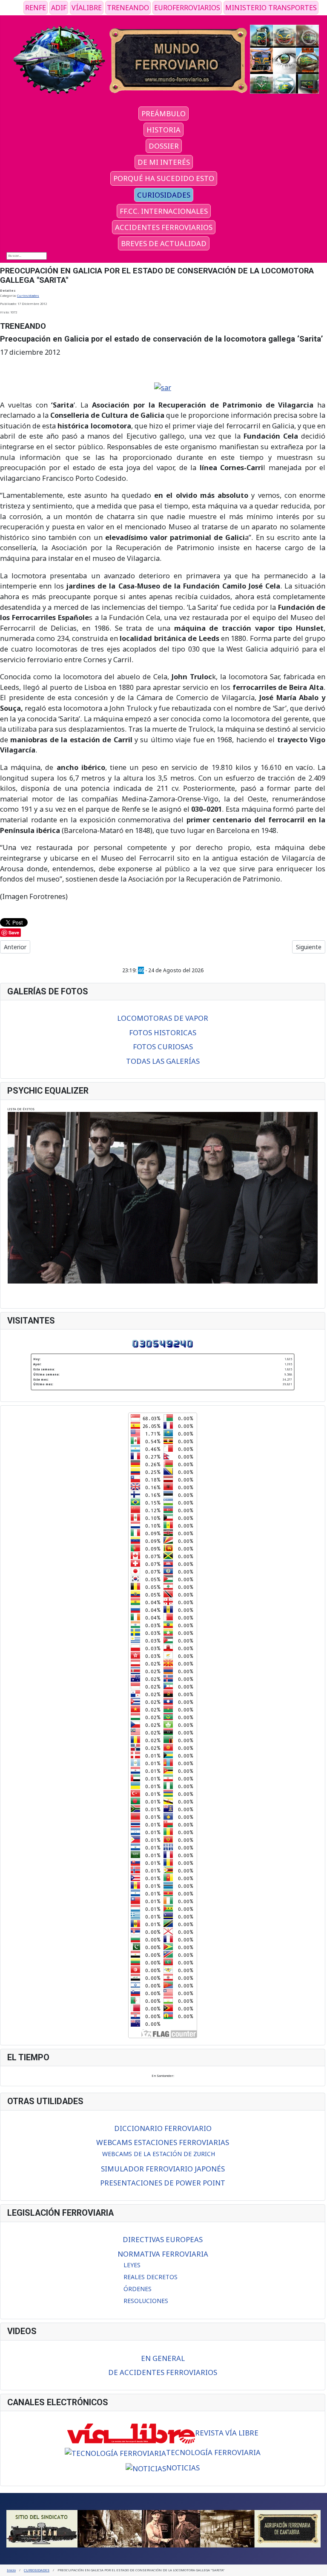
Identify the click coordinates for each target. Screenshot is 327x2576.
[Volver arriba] (318, 2567)
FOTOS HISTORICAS (163, 1032)
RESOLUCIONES (146, 2301)
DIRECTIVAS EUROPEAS (163, 2239)
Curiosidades (28, 296)
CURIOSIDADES (164, 195)
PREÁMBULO (163, 113)
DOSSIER (164, 146)
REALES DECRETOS (151, 2277)
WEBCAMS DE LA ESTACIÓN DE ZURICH (159, 2154)
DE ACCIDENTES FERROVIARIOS (163, 2372)
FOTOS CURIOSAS (163, 1047)
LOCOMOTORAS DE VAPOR (163, 1018)
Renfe (36, 8)
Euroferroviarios (187, 8)
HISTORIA (163, 130)
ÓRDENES (138, 2289)
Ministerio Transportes (271, 8)
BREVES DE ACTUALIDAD (164, 243)
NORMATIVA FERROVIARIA (163, 2254)
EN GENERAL (163, 2358)
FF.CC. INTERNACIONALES (164, 211)
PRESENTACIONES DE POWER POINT (163, 2183)
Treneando (128, 8)
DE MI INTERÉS (164, 162)
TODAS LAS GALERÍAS (163, 1061)
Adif (59, 8)
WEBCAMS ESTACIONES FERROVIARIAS (163, 2142)
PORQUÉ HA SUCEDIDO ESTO (164, 178)
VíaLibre (87, 8)
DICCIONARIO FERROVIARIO (163, 2128)
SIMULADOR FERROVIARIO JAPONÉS (163, 2169)
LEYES (132, 2265)
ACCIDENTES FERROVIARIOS (164, 227)
